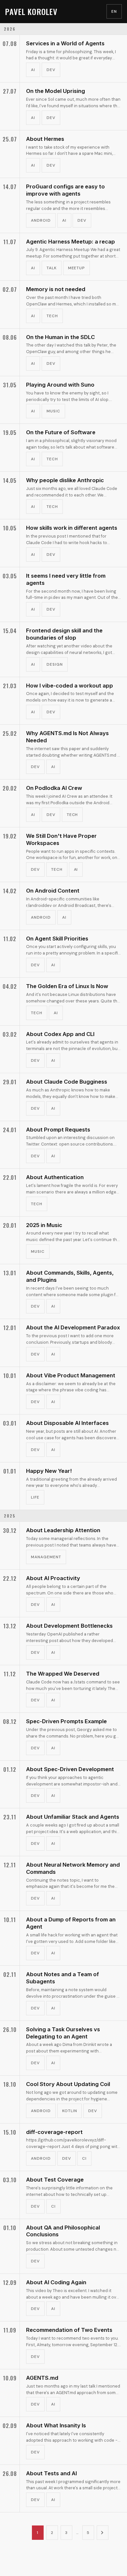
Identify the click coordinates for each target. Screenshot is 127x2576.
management (46, 1557)
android (41, 220)
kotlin (70, 2111)
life (35, 1497)
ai (33, 70)
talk (52, 268)
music (53, 411)
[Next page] (103, 2533)
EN (114, 11)
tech (52, 316)
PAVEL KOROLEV (31, 11)
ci (84, 2158)
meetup (77, 268)
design (55, 664)
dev (51, 70)
